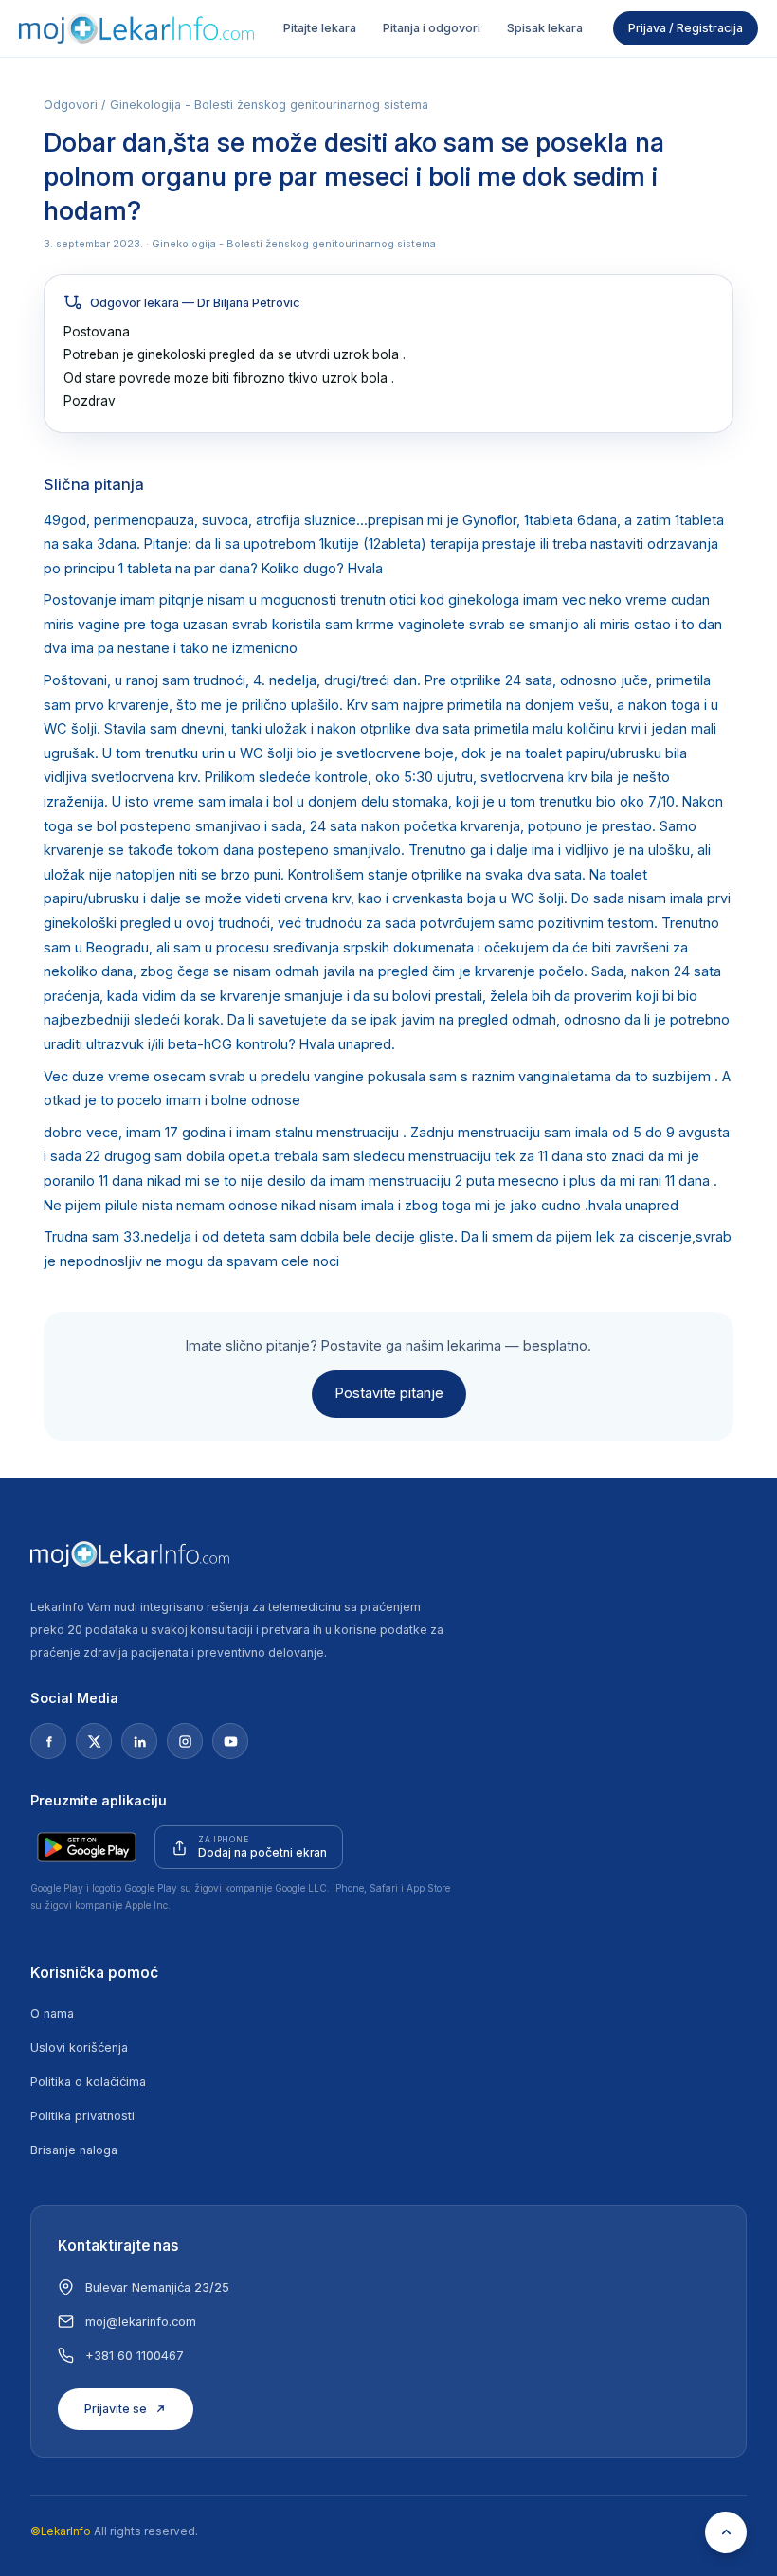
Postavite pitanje (389, 1393)
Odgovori (71, 105)
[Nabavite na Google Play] (87, 1847)
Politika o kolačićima (88, 2082)
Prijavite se (116, 2409)
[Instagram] (185, 1741)
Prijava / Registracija (686, 28)
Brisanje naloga (74, 2150)
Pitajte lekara (320, 28)
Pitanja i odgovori (432, 28)
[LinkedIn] (139, 1741)
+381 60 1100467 (135, 2356)
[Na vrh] (726, 2532)
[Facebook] (48, 1741)
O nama (52, 2014)
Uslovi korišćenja (79, 2048)
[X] (94, 1741)
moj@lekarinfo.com (141, 2322)
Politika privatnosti (82, 2116)
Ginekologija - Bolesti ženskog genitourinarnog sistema (269, 105)
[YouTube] (230, 1741)
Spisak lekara (545, 28)
